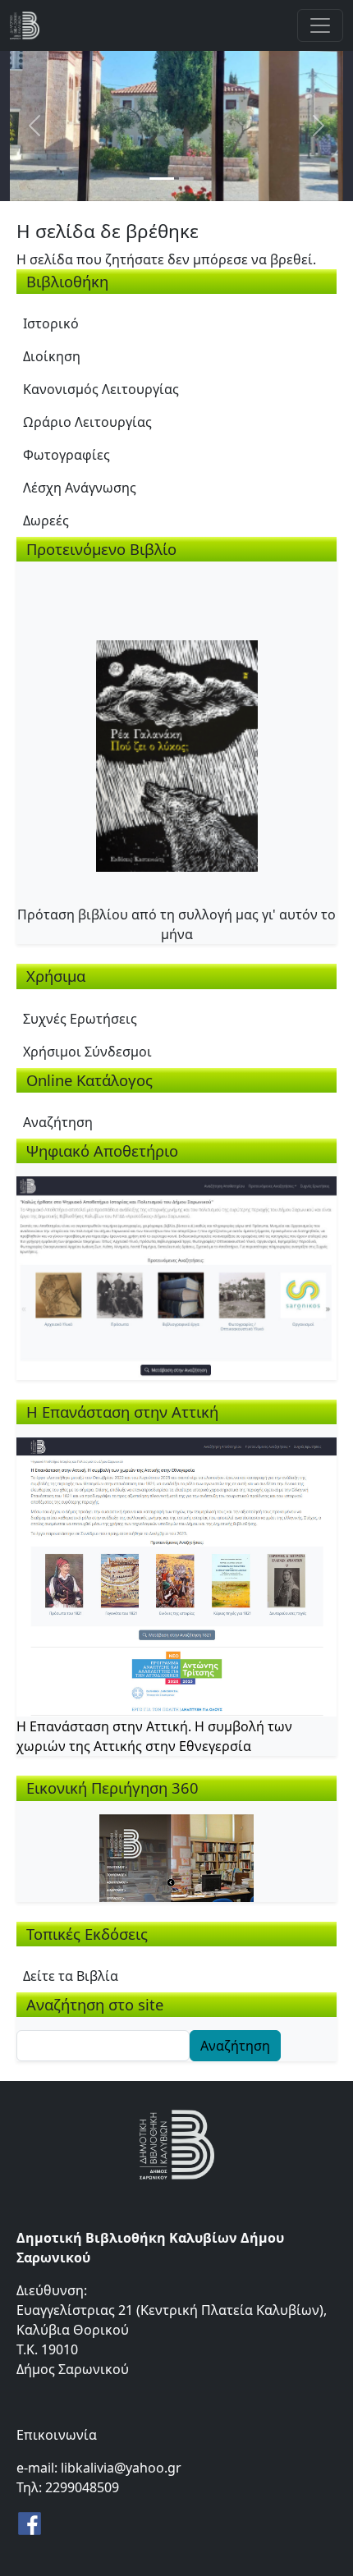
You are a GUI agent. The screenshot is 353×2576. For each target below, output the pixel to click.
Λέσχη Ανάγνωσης (80, 488)
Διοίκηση (52, 356)
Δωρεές (46, 520)
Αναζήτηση (58, 1122)
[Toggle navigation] (320, 25)
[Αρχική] (31, 25)
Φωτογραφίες (66, 455)
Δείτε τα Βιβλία (71, 1976)
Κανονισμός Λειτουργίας (101, 389)
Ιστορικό (51, 323)
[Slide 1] (162, 179)
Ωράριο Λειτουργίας (87, 422)
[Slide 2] (191, 179)
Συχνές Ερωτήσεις (80, 1019)
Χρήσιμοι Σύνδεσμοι (87, 1052)
